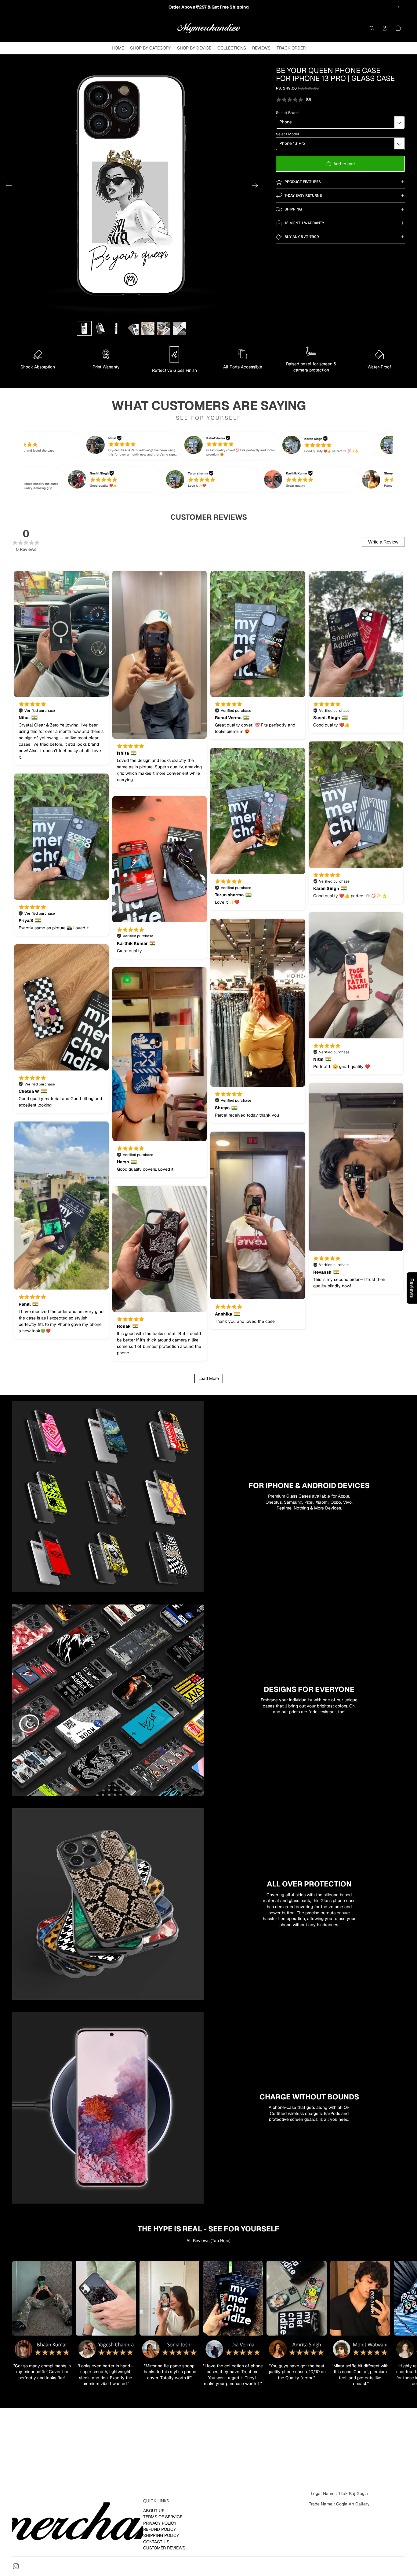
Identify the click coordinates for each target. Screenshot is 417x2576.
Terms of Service (163, 2517)
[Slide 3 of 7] (116, 328)
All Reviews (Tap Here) (209, 2241)
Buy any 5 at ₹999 (302, 237)
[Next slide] (398, 7)
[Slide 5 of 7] (148, 328)
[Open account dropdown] (385, 28)
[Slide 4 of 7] (132, 328)
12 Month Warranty (304, 223)
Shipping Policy (161, 2535)
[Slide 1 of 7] (84, 328)
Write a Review (383, 542)
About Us (154, 2510)
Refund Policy (160, 2529)
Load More (209, 1378)
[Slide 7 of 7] (179, 328)
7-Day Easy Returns (303, 196)
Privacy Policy (160, 2523)
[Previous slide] (14, 7)
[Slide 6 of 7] (164, 328)
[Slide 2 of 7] (100, 328)
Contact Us (156, 2541)
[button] (146, 446)
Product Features (303, 182)
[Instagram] (16, 2566)
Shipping (293, 209)
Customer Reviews (164, 2548)
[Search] (372, 28)
